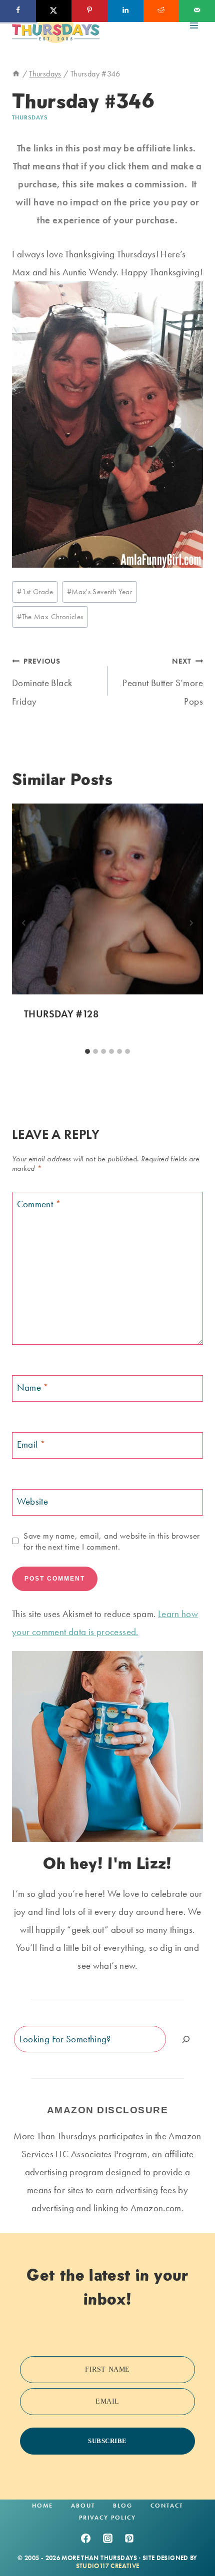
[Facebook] (85, 2538)
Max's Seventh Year (99, 592)
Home (42, 2506)
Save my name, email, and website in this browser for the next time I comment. (111, 1541)
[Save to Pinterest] (89, 11)
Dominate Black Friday (42, 682)
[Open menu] (194, 25)
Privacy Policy (107, 2518)
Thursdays (30, 117)
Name (33, 1387)
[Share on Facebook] (18, 11)
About (83, 2506)
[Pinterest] (129, 2538)
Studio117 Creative (108, 2566)
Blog (123, 2506)
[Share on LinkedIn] (125, 11)
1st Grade (35, 592)
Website (33, 1501)
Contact (167, 2506)
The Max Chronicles (50, 617)
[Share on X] (54, 11)
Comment (39, 1204)
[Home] (16, 74)
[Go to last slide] (24, 923)
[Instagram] (107, 2538)
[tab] (87, 1051)
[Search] (186, 2039)
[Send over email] (197, 11)
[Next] (191, 923)
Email (31, 1444)
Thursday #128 (61, 1014)
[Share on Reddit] (161, 11)
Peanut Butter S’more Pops (163, 682)
